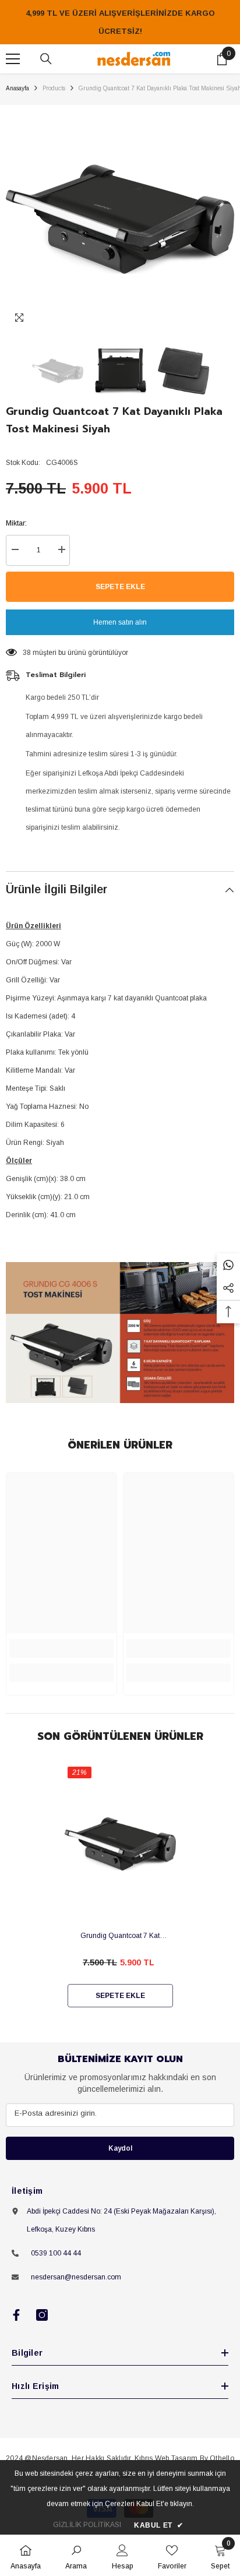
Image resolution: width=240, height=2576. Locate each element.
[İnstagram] (42, 2315)
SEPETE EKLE (120, 587)
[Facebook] (16, 2315)
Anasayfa (17, 88)
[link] (61, 1648)
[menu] (13, 59)
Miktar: (16, 523)
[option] (120, 219)
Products (54, 88)
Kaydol (120, 2148)
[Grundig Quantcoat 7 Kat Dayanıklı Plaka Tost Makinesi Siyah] (120, 1844)
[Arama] (46, 59)
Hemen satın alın (120, 622)
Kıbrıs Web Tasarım (166, 2458)
